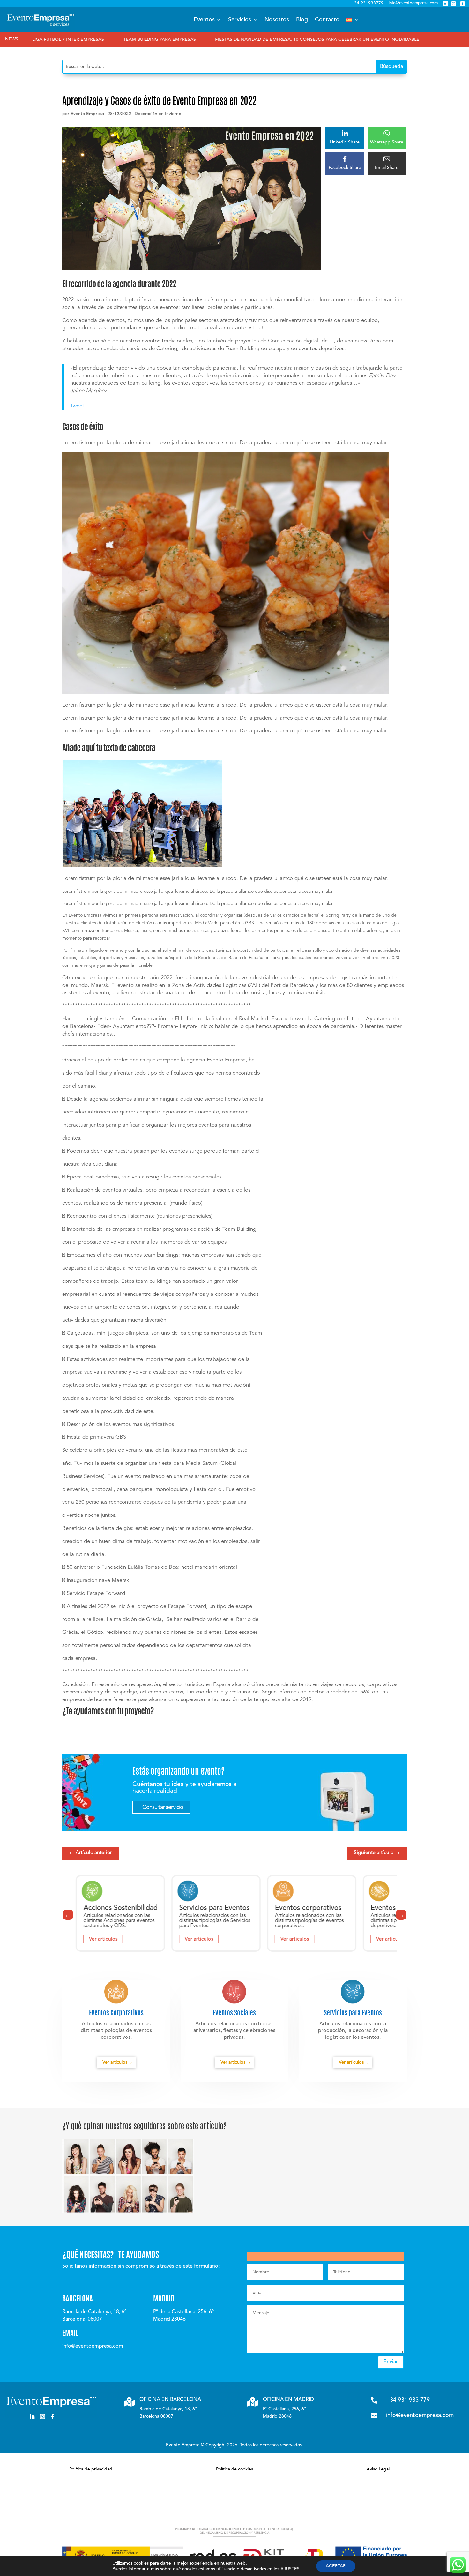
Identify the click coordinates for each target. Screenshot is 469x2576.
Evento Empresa (87, 114)
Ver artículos (103, 1939)
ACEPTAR (336, 2566)
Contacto (327, 20)
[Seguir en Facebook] (53, 2417)
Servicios (240, 20)
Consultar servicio (163, 1807)
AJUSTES (290, 2569)
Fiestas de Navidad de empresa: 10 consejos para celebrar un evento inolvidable (226, 40)
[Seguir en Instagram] (42, 2417)
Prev (68, 1915)
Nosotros (277, 20)
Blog (302, 20)
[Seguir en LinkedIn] (32, 2417)
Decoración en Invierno (158, 114)
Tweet (77, 406)
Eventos (204, 20)
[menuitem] (353, 20)
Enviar (391, 2362)
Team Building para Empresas (68, 40)
